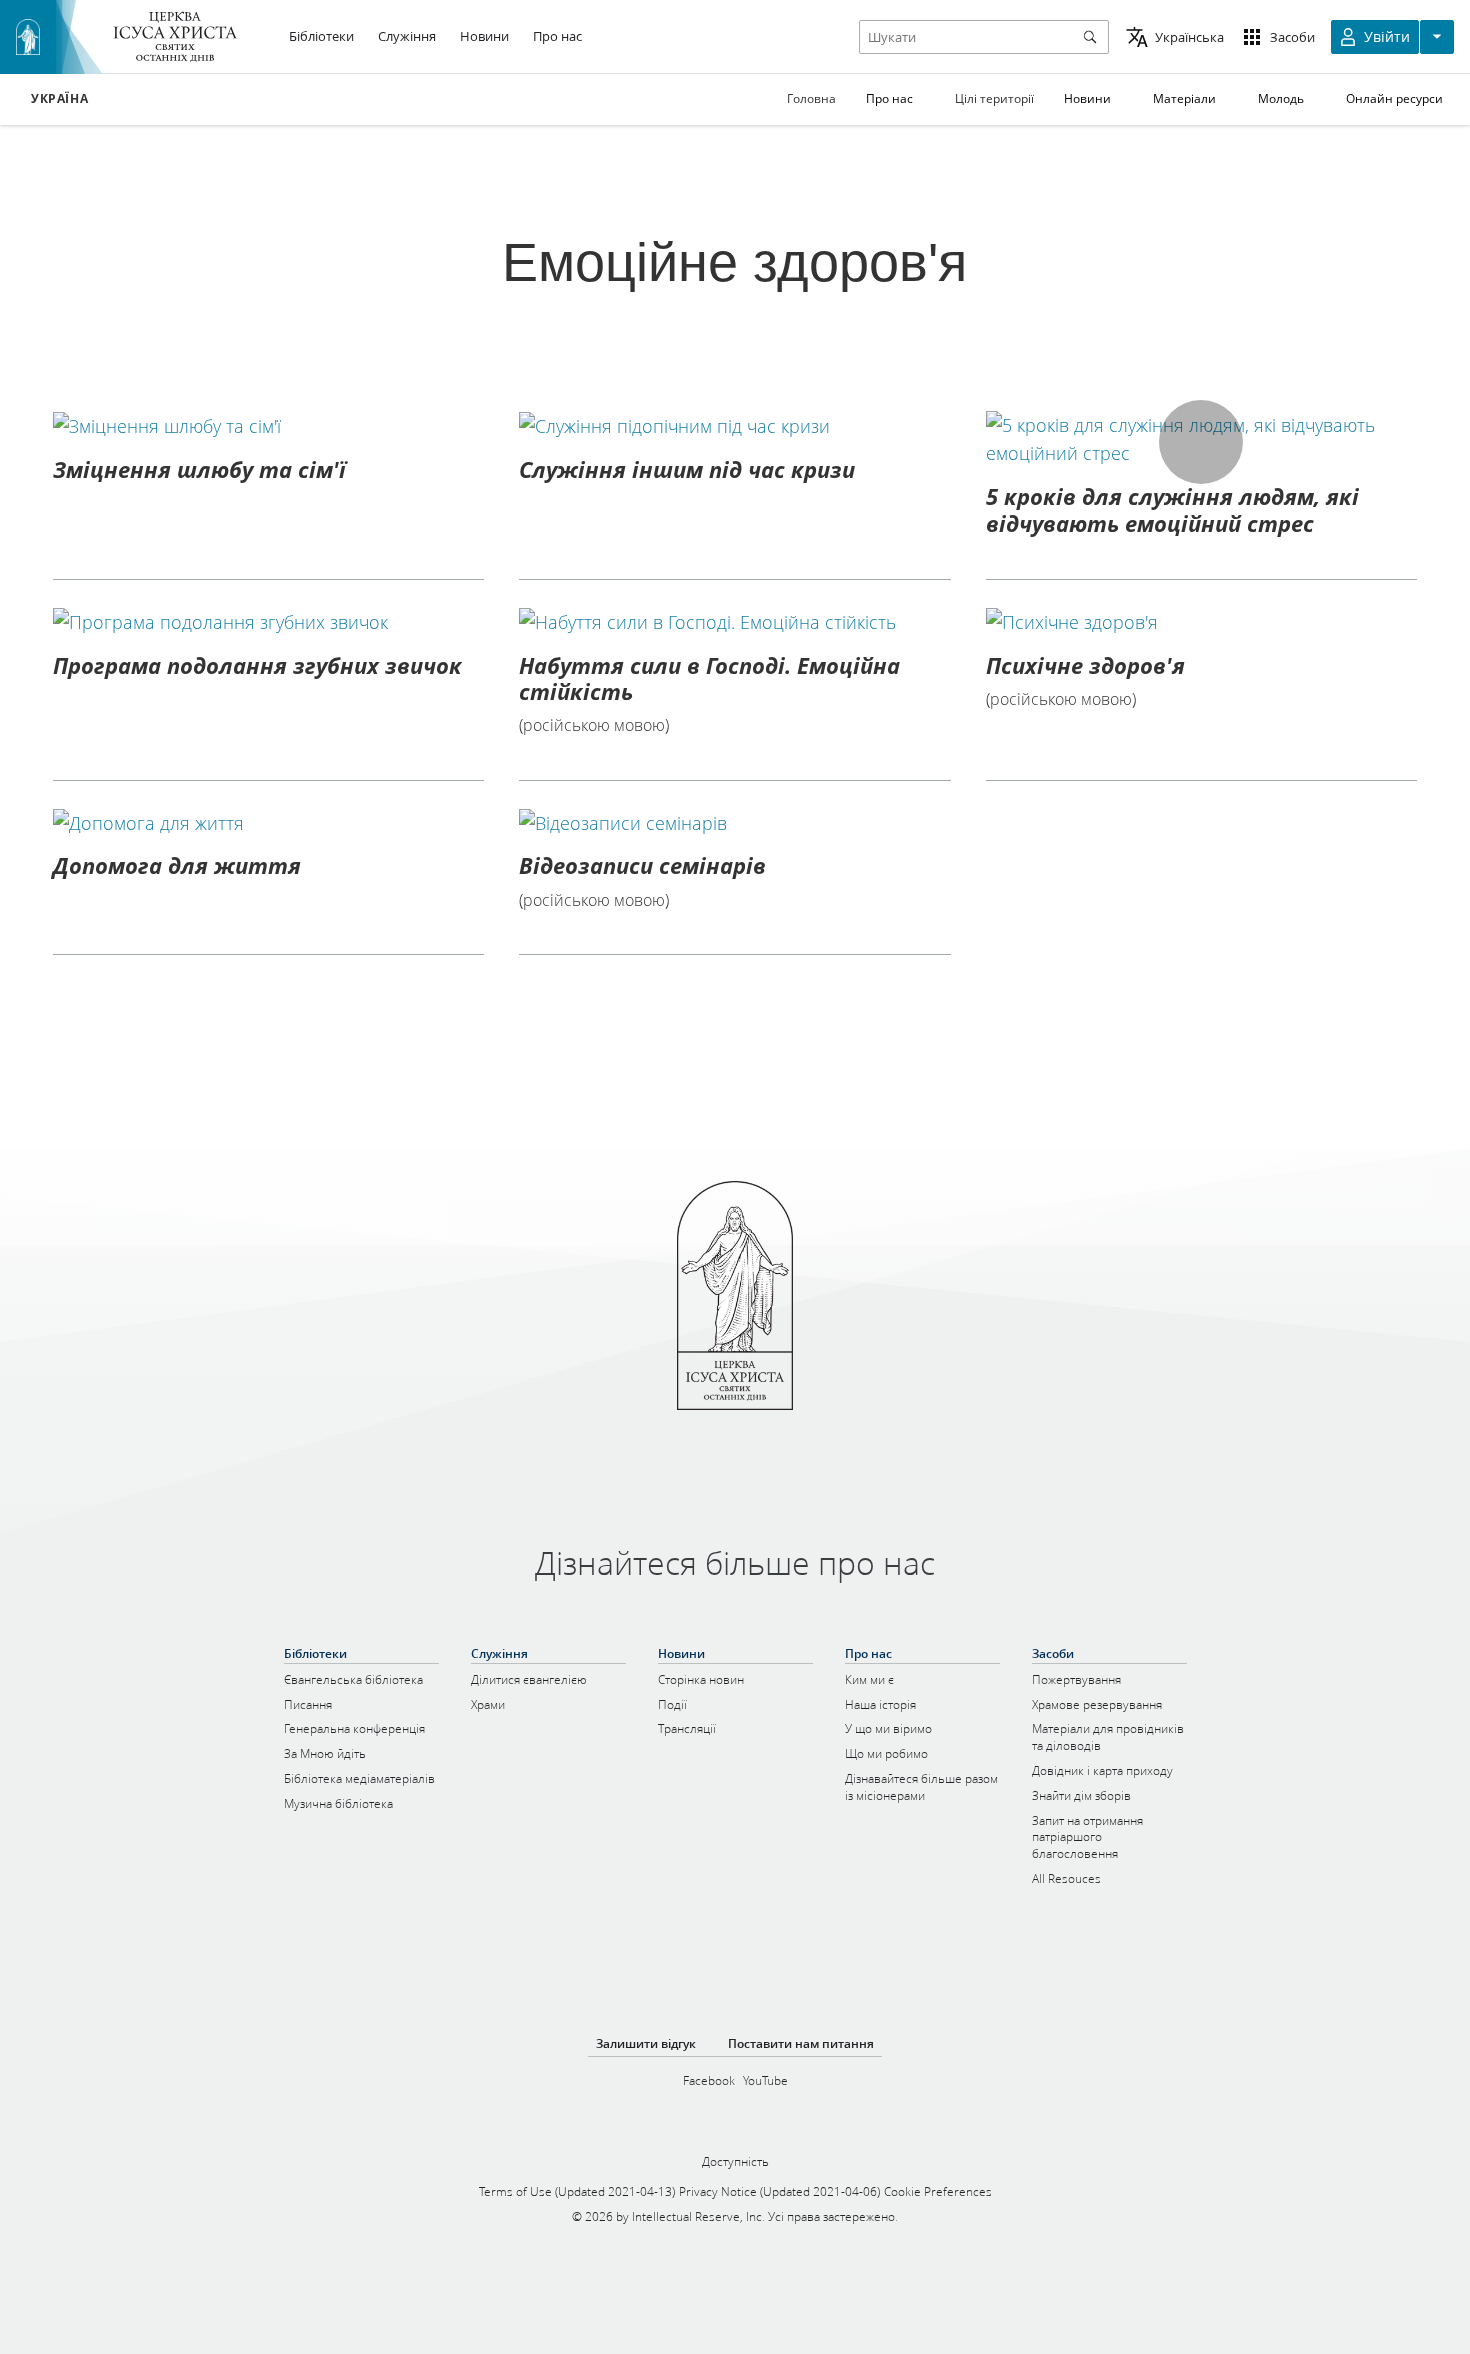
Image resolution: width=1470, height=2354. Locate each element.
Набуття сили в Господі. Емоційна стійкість (709, 678)
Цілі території (994, 98)
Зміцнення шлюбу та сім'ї (199, 469)
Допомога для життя (177, 865)
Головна (811, 98)
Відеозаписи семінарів (642, 865)
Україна (59, 99)
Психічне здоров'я (1085, 665)
